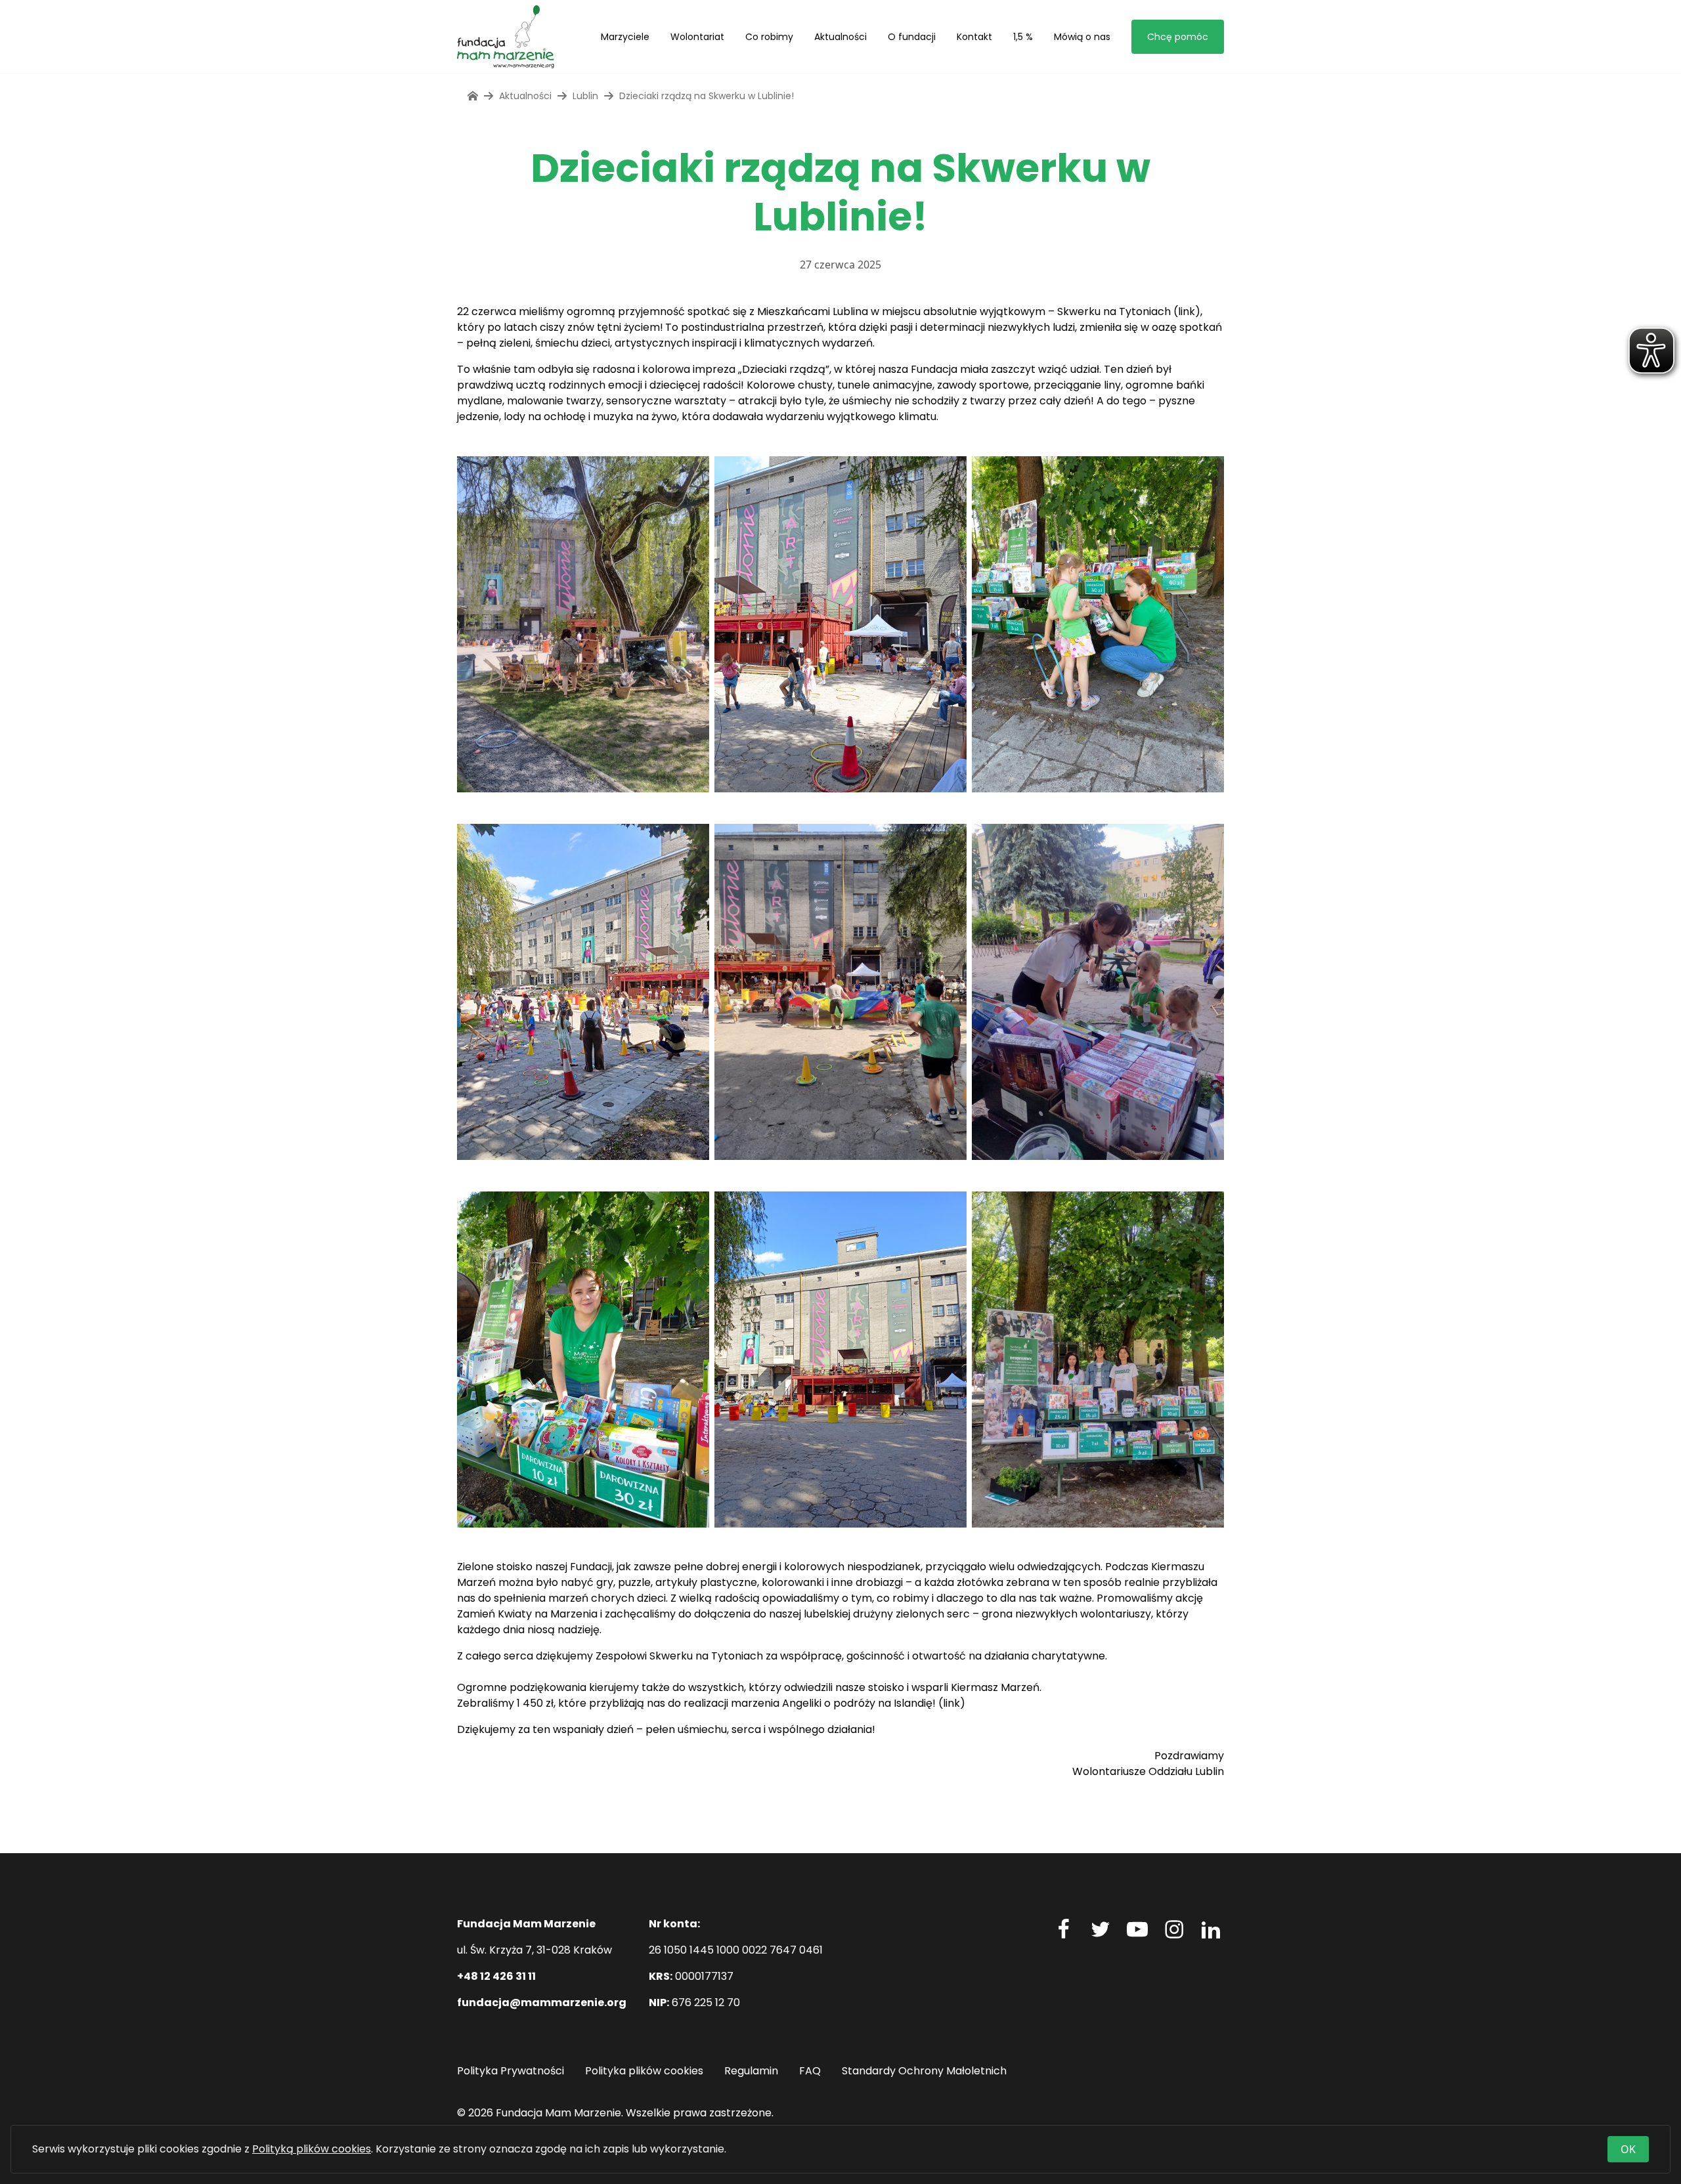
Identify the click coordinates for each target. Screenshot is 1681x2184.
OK (1628, 2149)
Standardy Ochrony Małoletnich (924, 2071)
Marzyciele (625, 37)
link (1187, 311)
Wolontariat (697, 37)
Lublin (585, 96)
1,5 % (1023, 37)
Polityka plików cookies (644, 2071)
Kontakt (974, 37)
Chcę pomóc (1178, 37)
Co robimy (769, 37)
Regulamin (751, 2071)
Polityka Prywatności (511, 2071)
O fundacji (912, 37)
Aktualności (840, 37)
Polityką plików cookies (312, 2149)
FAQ (810, 2071)
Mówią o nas (1082, 37)
